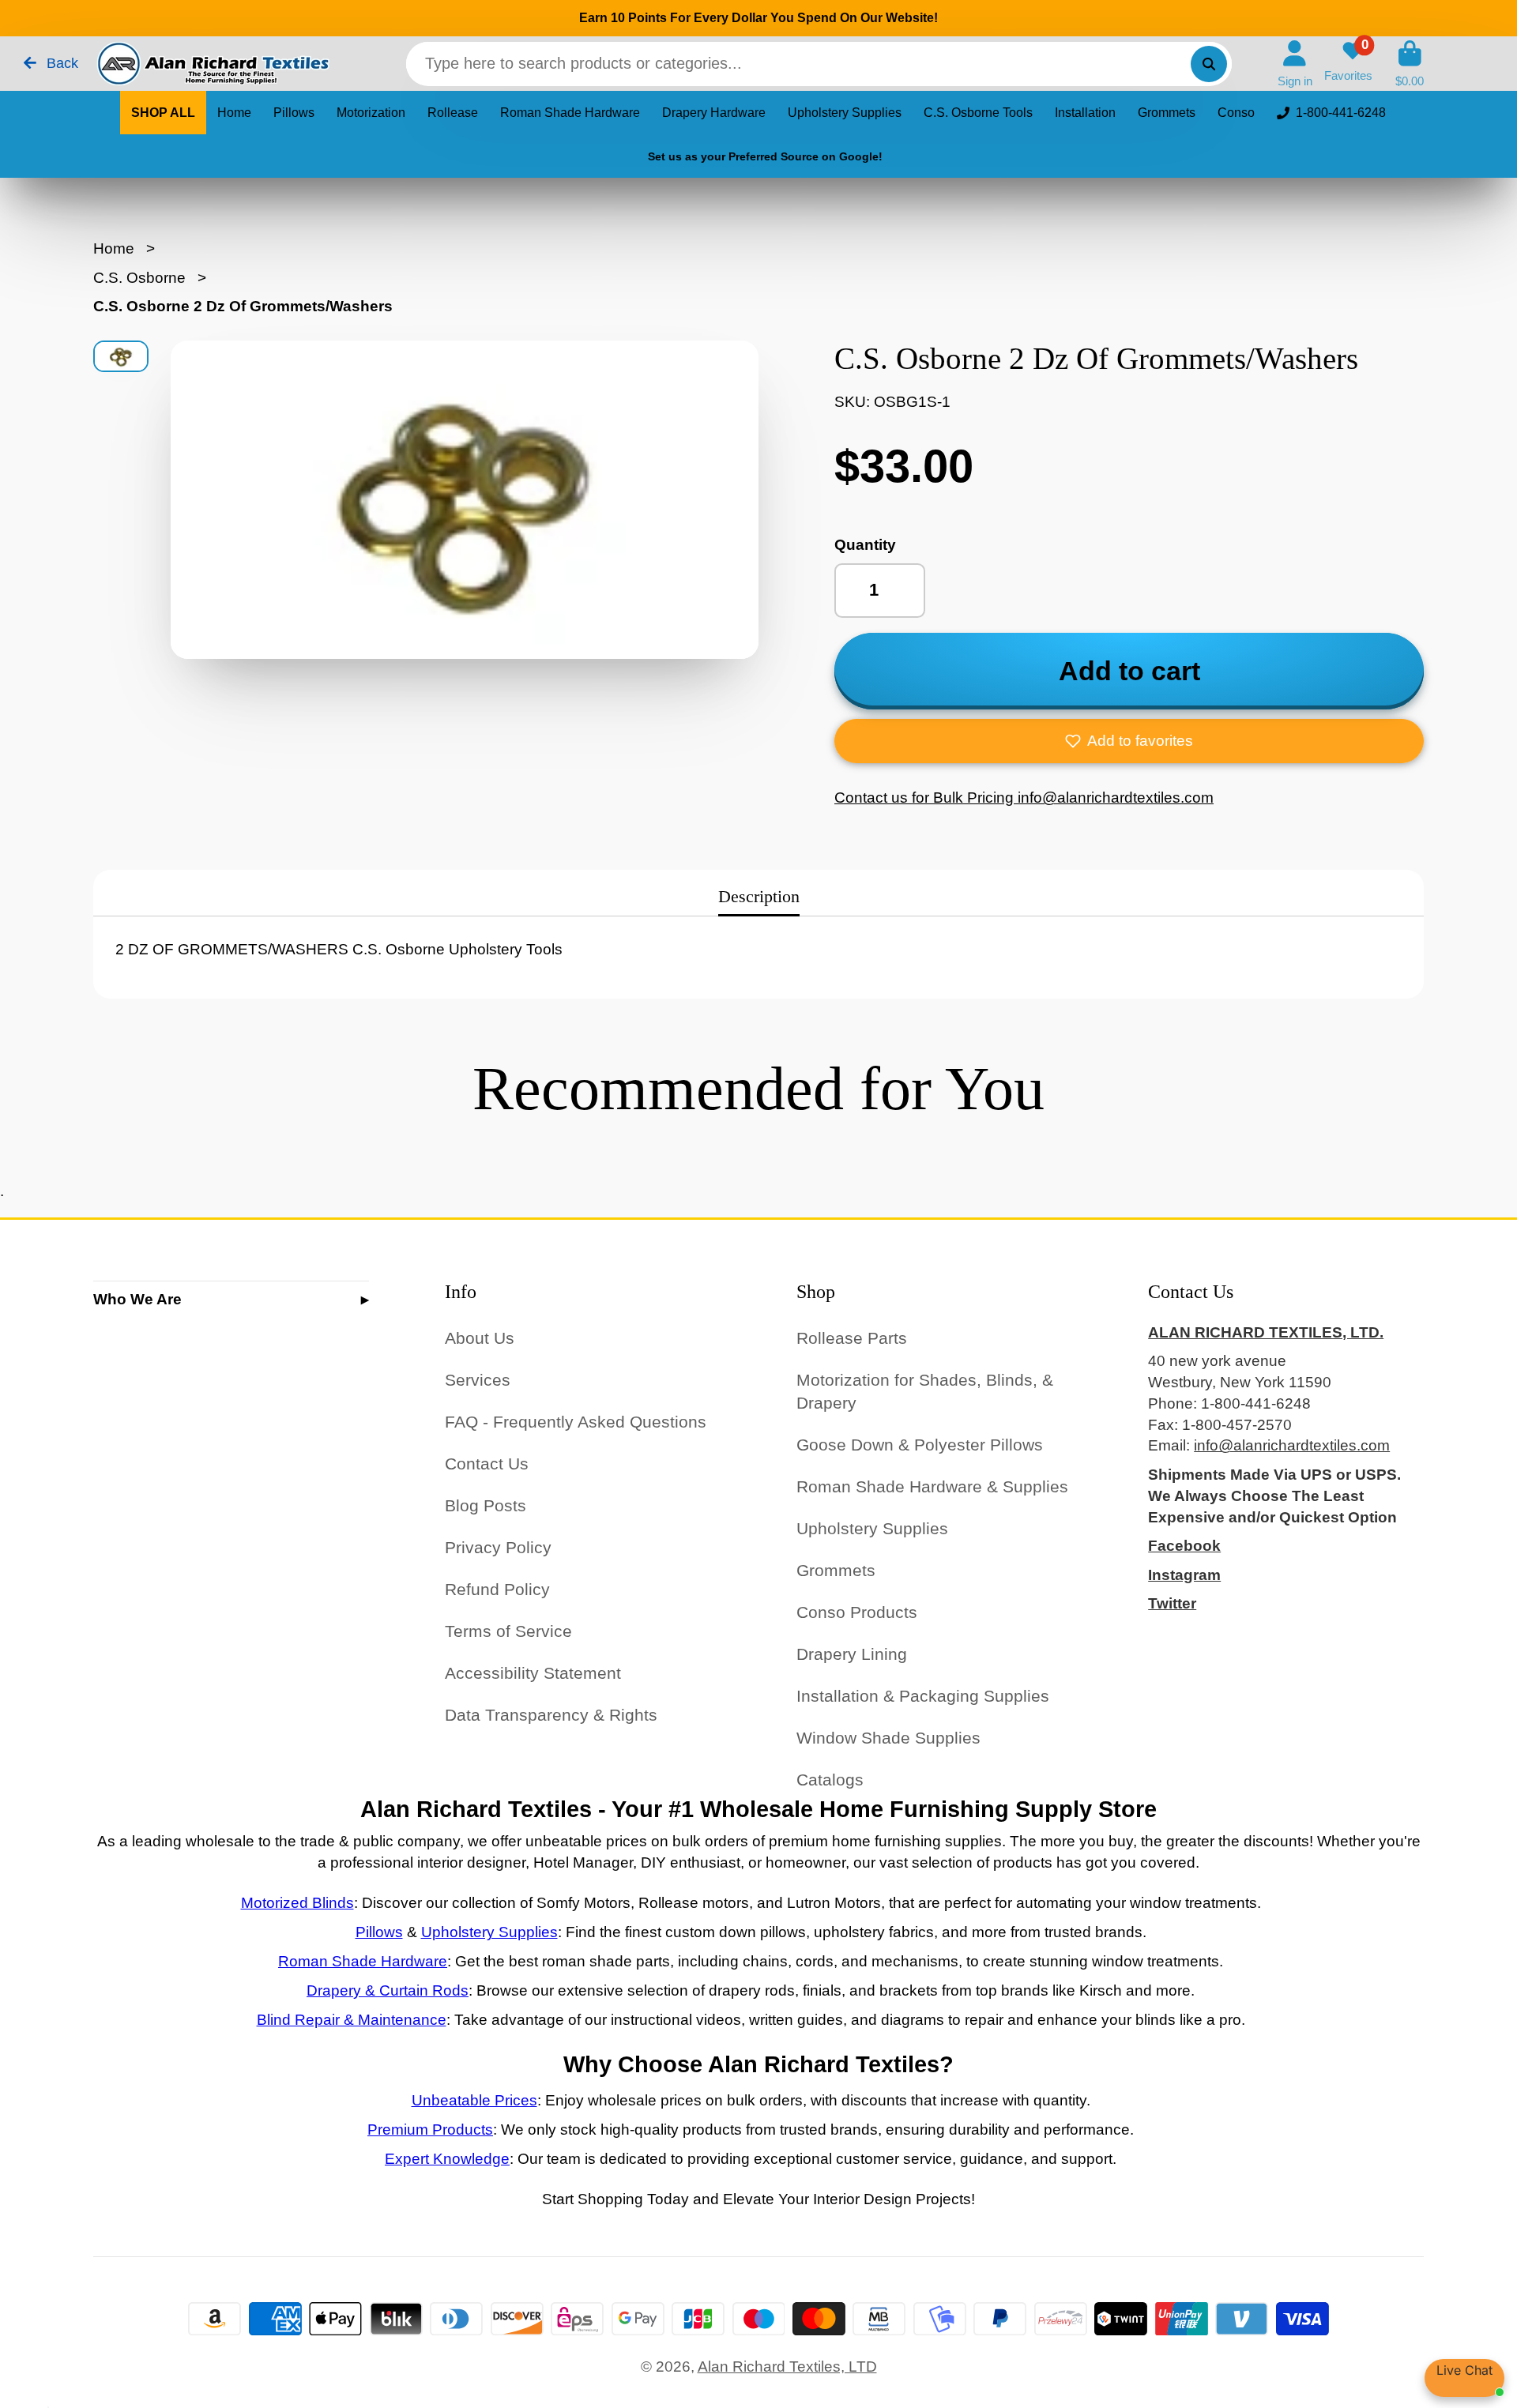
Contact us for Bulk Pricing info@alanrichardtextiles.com (1024, 798)
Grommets (1167, 113)
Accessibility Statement (533, 1673)
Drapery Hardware (714, 113)
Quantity (865, 545)
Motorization (371, 113)
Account (1295, 64)
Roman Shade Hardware (570, 113)
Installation (1085, 113)
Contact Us (487, 1464)
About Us (480, 1338)
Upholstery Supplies (845, 113)
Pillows (294, 113)
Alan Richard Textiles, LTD (787, 2367)
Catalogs (830, 1780)
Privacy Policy (498, 1547)
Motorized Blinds (297, 1903)
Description (759, 896)
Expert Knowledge (447, 2159)
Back (60, 63)
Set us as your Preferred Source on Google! (765, 156)
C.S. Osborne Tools (978, 113)
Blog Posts (486, 1505)
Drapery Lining (852, 1654)
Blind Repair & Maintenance (352, 2020)
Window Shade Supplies (888, 1738)
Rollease (453, 113)
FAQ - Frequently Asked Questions (576, 1422)
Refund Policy (497, 1589)
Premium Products (430, 2130)
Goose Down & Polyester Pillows (920, 1445)
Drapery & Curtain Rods (388, 1990)
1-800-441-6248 (1341, 113)
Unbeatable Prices (474, 2100)
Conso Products (857, 1612)
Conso (1236, 113)
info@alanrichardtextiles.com (1292, 1445)
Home (234, 113)
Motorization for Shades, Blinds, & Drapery (925, 1392)
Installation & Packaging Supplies (923, 1696)
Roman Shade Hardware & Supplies (932, 1486)
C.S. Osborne (139, 278)
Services (478, 1380)
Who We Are (137, 1299)
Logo (212, 64)
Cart (1410, 64)
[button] (1129, 741)
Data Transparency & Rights (551, 1715)
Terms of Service (508, 1631)
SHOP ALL (163, 113)
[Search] (1209, 64)
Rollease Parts (852, 1338)
